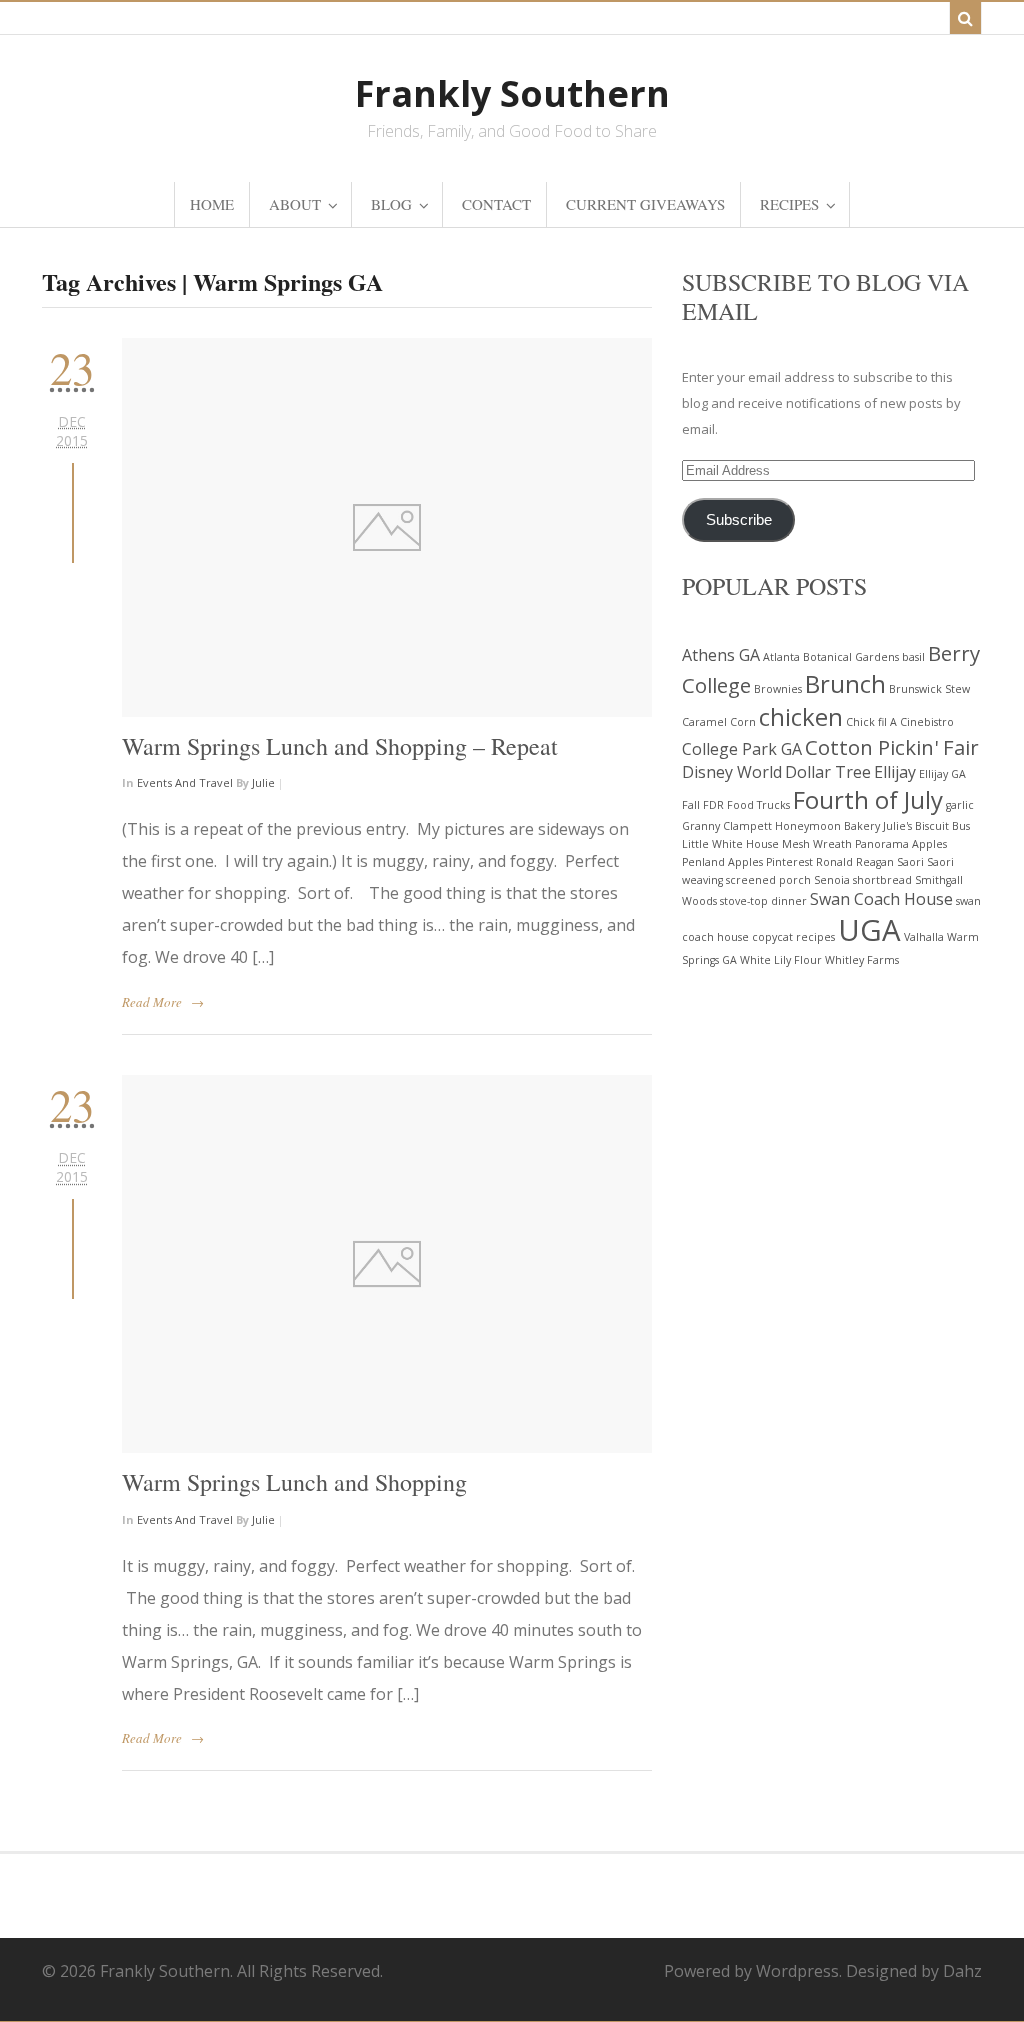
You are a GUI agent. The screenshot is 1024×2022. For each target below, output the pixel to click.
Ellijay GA (942, 774)
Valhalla (924, 937)
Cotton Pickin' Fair (892, 747)
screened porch (768, 880)
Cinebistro (927, 722)
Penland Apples (722, 862)
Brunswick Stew (929, 689)
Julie (263, 782)
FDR (713, 805)
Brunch (845, 683)
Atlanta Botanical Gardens (831, 657)
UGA (869, 930)
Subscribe (739, 520)
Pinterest (789, 862)
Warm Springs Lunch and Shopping (294, 1482)
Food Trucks (758, 805)
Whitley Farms (862, 960)
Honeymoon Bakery (827, 826)
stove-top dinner (763, 901)
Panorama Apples (901, 844)
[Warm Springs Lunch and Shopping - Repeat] (387, 527)
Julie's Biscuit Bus (926, 826)
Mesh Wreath (817, 844)
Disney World (732, 772)
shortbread (882, 880)
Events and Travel (185, 782)
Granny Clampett (727, 826)
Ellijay (895, 772)
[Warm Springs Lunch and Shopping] (387, 1264)
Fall (691, 805)
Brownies (778, 689)
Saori (910, 862)
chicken (801, 716)
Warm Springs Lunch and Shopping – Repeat (340, 746)
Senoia (832, 880)
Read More (152, 1002)
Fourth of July (868, 799)
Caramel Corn (719, 722)
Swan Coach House (881, 899)
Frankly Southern (512, 93)
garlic (960, 805)
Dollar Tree (828, 772)
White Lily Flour (781, 960)
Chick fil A (871, 722)
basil (913, 657)
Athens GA (721, 655)
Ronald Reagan (855, 862)
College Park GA (742, 749)
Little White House (730, 844)
